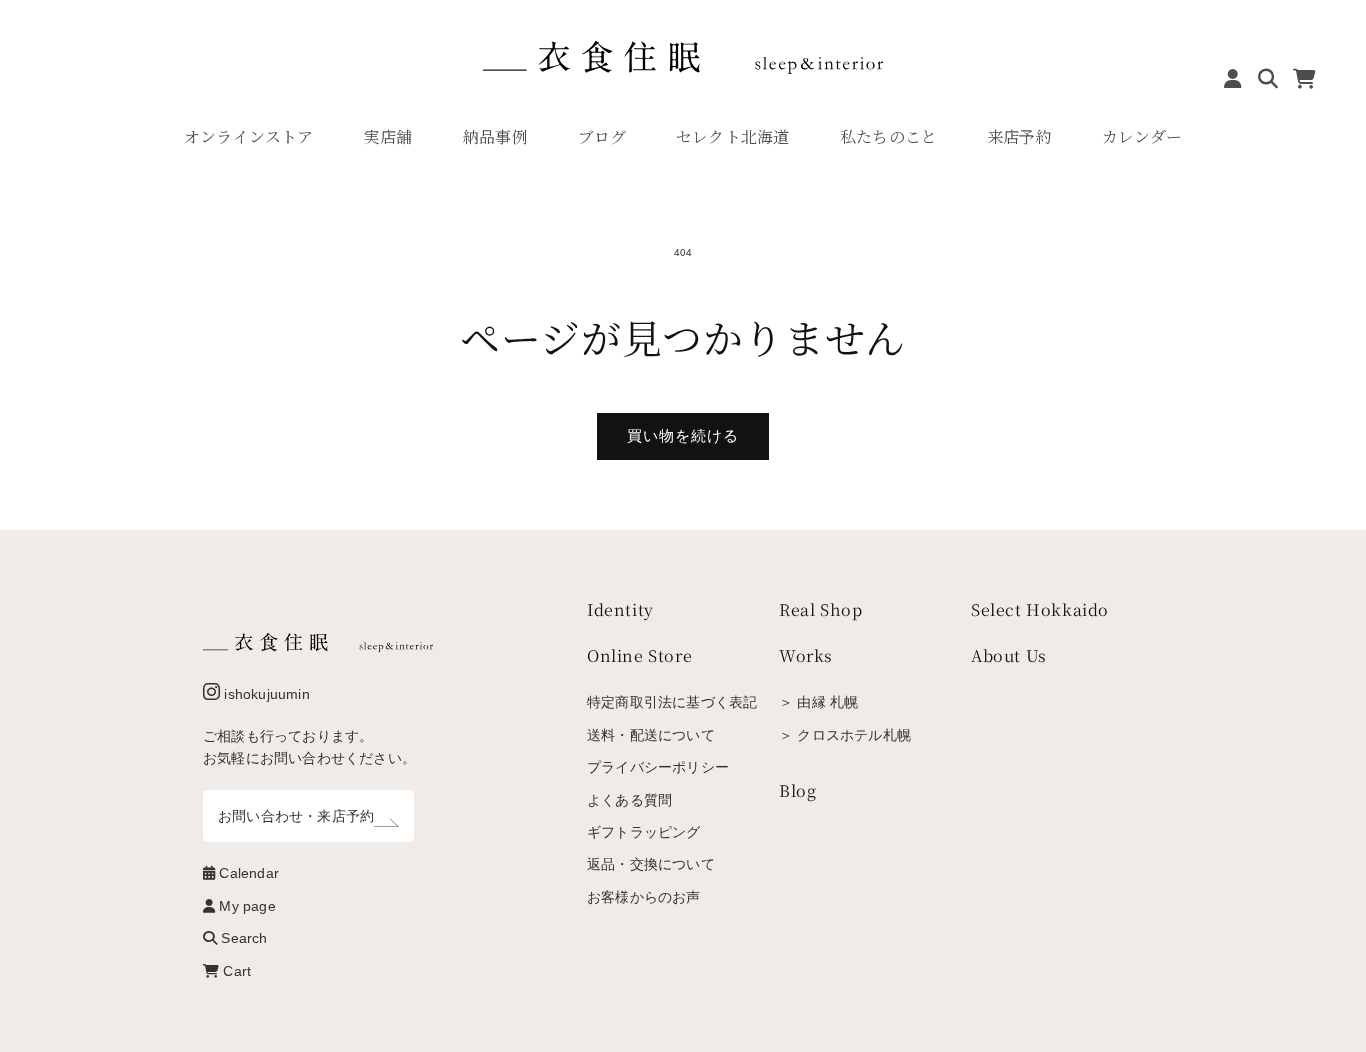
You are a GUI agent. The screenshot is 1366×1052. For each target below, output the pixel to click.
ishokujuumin (265, 694)
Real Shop (820, 609)
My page (245, 906)
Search (242, 938)
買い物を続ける (683, 435)
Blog (797, 790)
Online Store (639, 655)
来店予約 (1019, 136)
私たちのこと (888, 136)
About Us (1009, 655)
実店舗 (388, 136)
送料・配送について (651, 735)
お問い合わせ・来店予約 (296, 816)
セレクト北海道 (732, 136)
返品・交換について (651, 864)
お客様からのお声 (644, 897)
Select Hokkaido (1040, 609)
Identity (620, 609)
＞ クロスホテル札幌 (845, 735)
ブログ (602, 136)
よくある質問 (629, 800)
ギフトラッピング (644, 832)
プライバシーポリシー (658, 767)
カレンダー (1142, 136)
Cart (235, 971)
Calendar (247, 873)
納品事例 (495, 136)
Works (806, 655)
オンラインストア (249, 136)
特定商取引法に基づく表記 (672, 702)
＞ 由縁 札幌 (818, 702)
